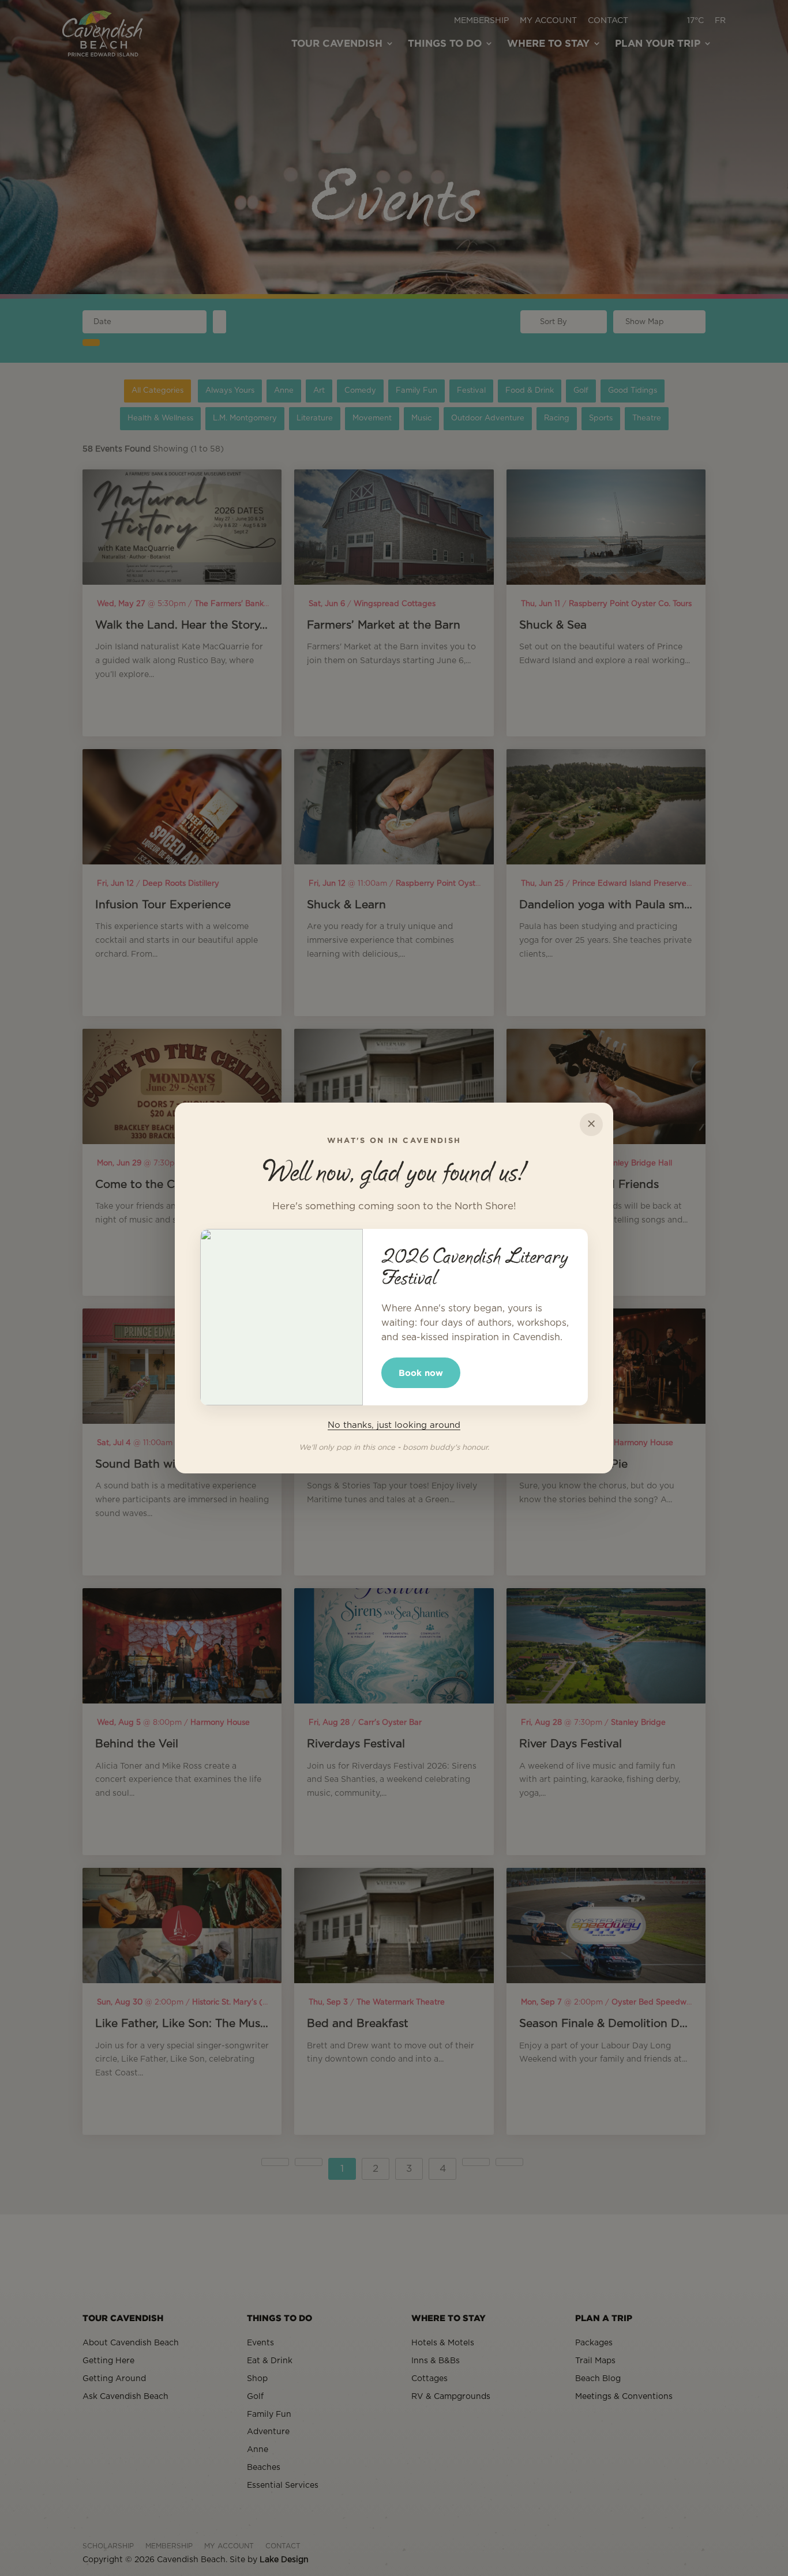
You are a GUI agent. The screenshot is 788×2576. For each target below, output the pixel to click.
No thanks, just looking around (394, 1425)
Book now (421, 1373)
